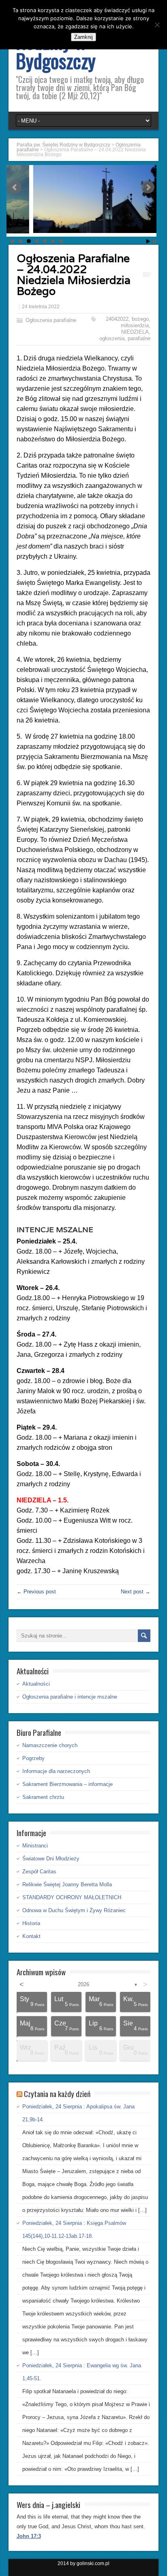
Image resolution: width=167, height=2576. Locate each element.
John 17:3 (29, 2536)
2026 (83, 1984)
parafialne (139, 338)
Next (148, 187)
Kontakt (31, 1936)
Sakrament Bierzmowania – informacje (67, 1784)
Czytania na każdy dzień (57, 2093)
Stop (155, 241)
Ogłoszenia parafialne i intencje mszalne (70, 1697)
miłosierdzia (135, 325)
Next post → (136, 1592)
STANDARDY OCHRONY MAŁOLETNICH (72, 1897)
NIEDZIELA (135, 332)
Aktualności (36, 1684)
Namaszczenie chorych (50, 1745)
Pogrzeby (33, 1758)
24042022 (117, 319)
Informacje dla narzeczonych (56, 1771)
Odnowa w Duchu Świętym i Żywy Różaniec (74, 1910)
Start (148, 241)
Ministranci (35, 1846)
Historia (31, 1923)
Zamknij (83, 37)
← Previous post (36, 1592)
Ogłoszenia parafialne (51, 320)
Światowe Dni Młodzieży (51, 1859)
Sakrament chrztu (43, 1797)
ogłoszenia (112, 338)
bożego (140, 319)
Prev (15, 187)
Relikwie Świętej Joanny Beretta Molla (67, 1884)
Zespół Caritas (39, 1872)
